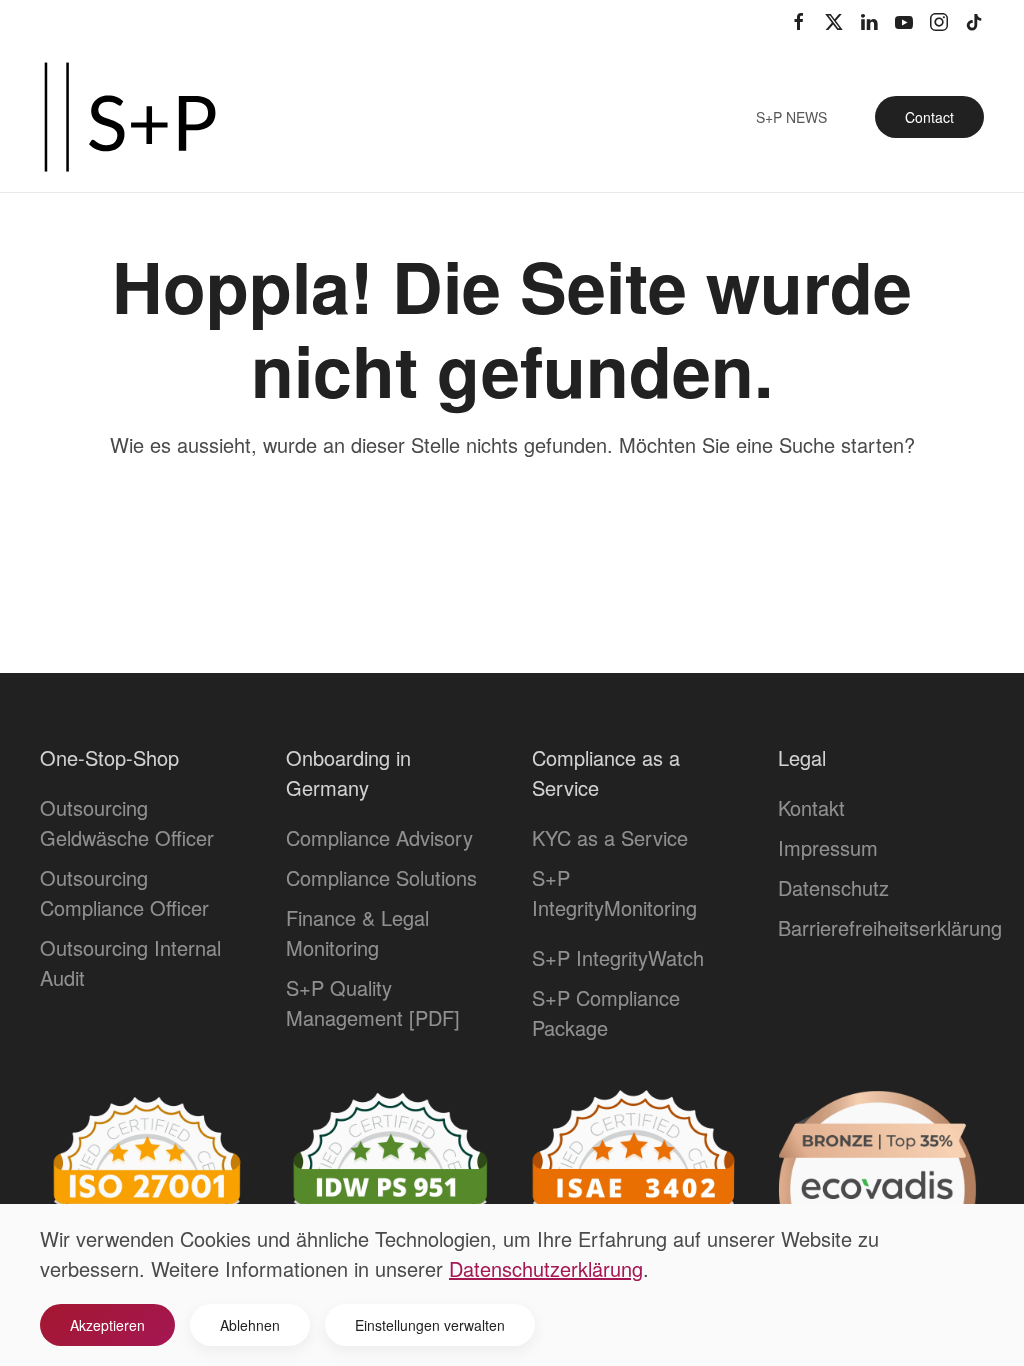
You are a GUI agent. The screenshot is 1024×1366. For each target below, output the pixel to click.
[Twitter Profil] (834, 20)
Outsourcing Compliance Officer (124, 892)
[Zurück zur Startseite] (130, 117)
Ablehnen (250, 1325)
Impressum (828, 847)
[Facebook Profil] (799, 20)
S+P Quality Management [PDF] (373, 1002)
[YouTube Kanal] (904, 20)
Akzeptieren (107, 1325)
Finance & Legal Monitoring (357, 932)
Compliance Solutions (381, 877)
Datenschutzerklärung (546, 1268)
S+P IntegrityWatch (618, 957)
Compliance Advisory (379, 837)
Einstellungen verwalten (430, 1325)
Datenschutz (833, 887)
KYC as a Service (610, 837)
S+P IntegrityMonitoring (614, 892)
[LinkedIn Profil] (869, 20)
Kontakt (811, 807)
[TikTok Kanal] (974, 20)
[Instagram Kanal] (939, 20)
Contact (929, 117)
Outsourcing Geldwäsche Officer (127, 822)
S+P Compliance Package (606, 1012)
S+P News (791, 117)
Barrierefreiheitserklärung (890, 927)
